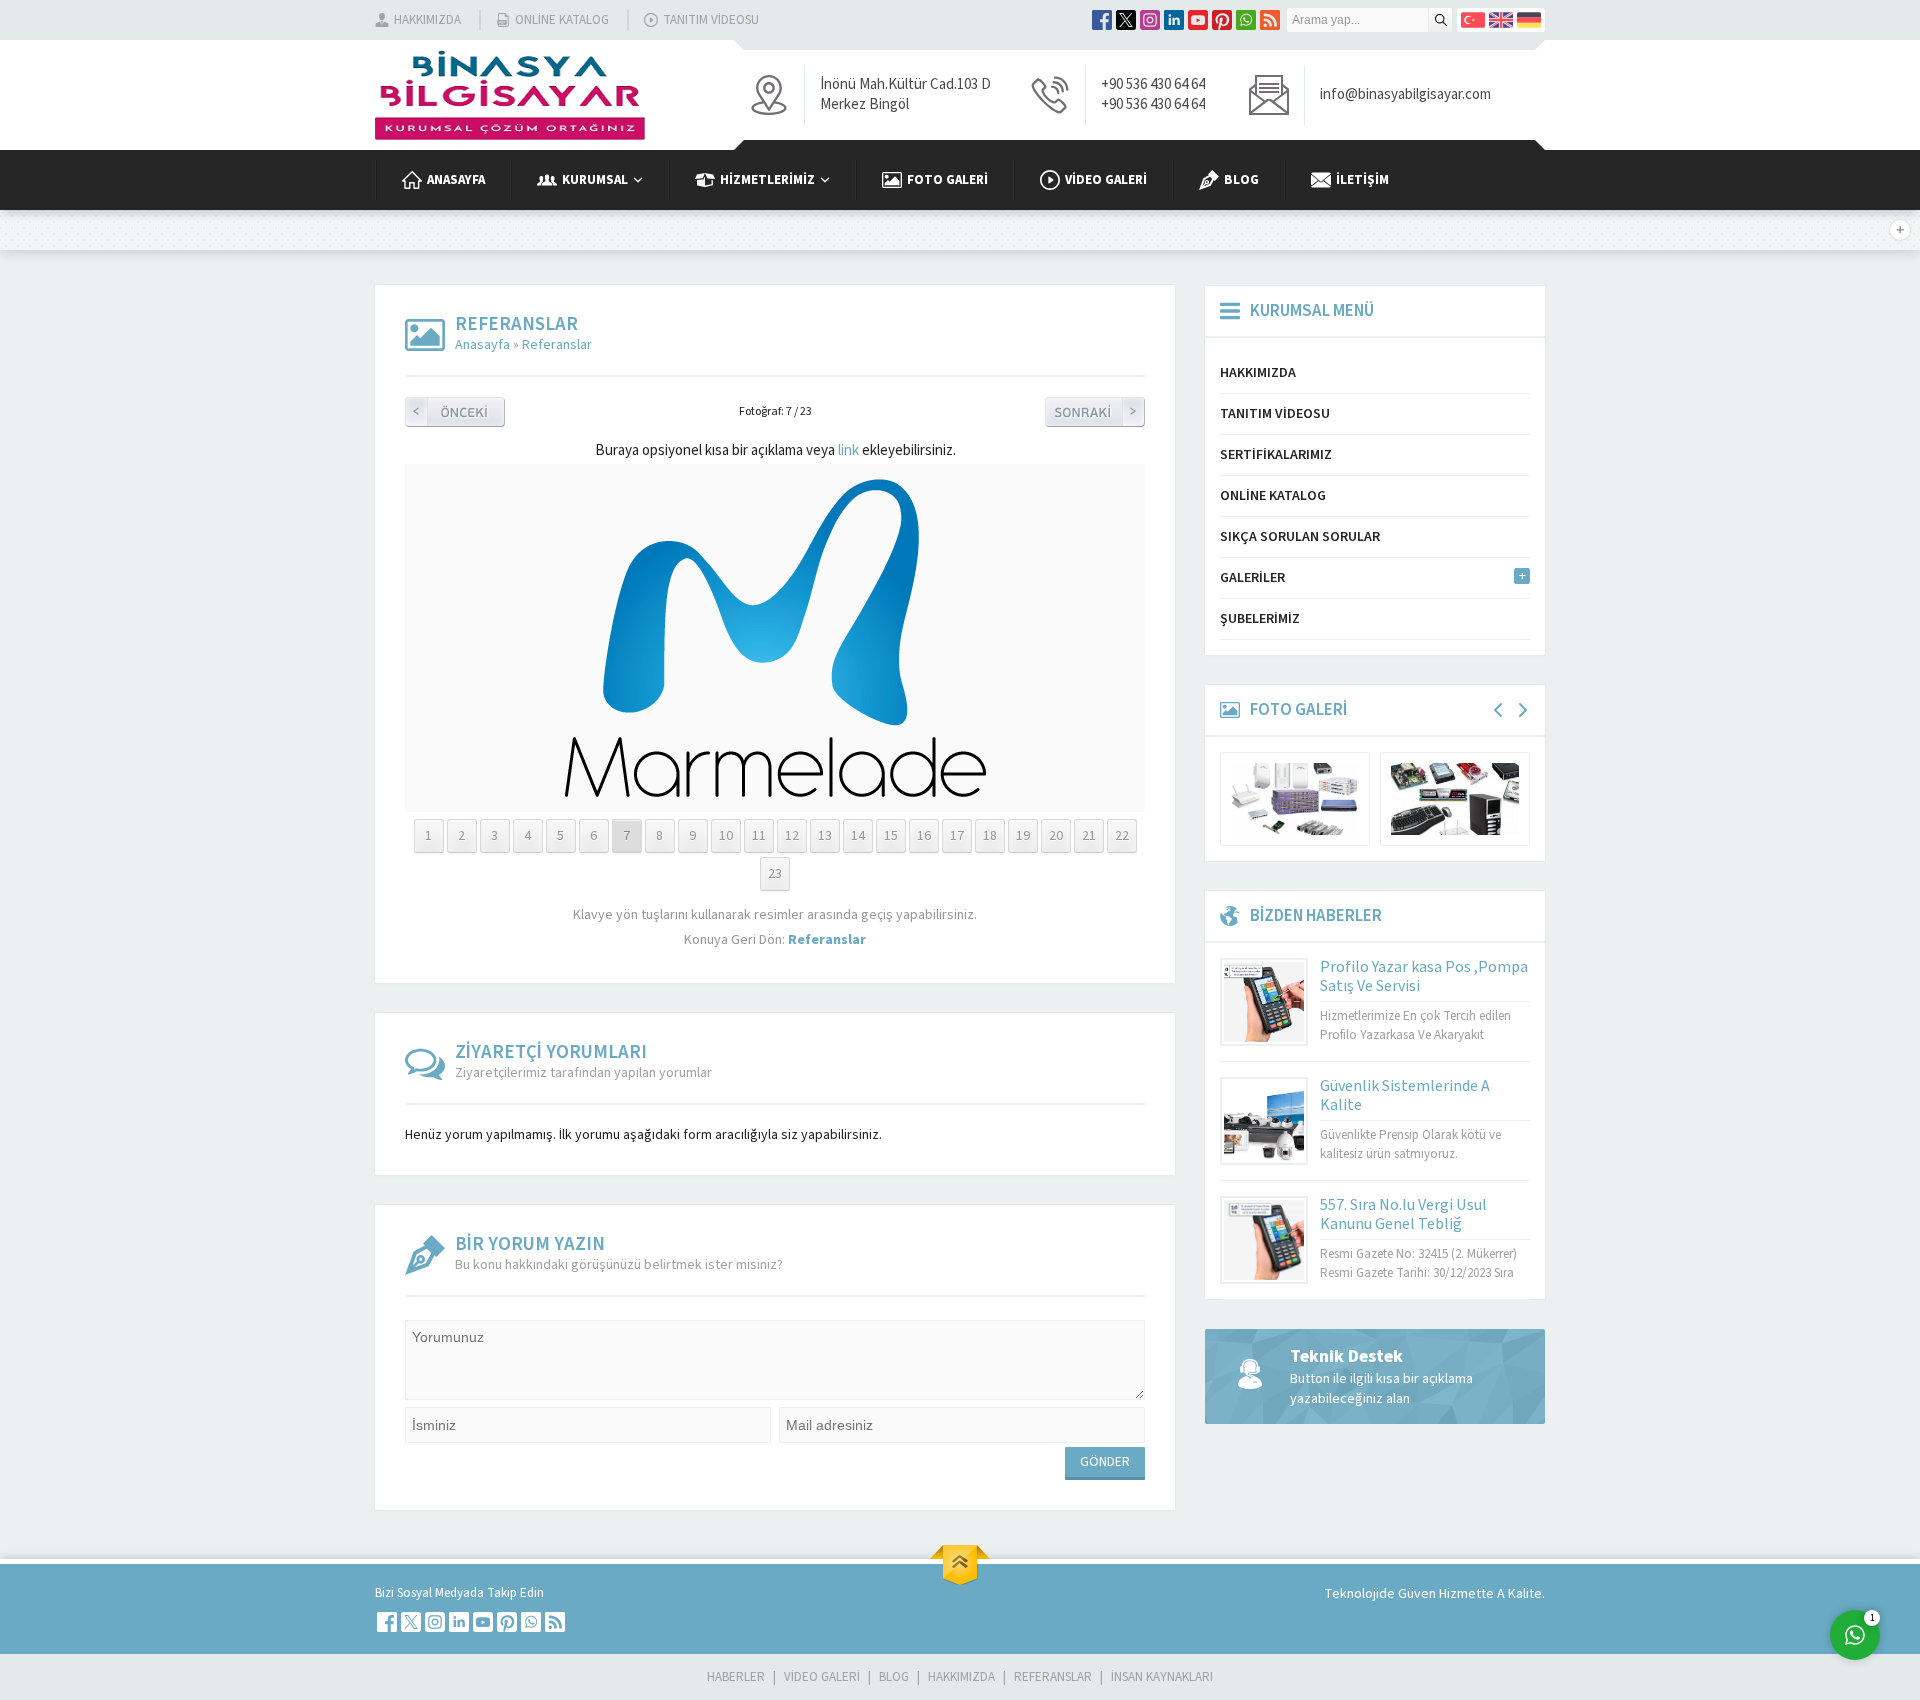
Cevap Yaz (1730, 1554)
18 (990, 836)
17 (957, 836)
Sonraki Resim (1095, 412)
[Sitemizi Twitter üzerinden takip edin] (1126, 20)
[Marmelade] (775, 787)
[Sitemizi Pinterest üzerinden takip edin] (1222, 20)
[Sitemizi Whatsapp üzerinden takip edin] (1246, 20)
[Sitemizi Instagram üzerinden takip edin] (1150, 20)
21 (1089, 836)
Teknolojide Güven (1381, 1594)
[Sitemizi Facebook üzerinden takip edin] (1102, 20)
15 (891, 836)
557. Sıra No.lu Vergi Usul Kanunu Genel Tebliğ (1403, 1214)
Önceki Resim (455, 412)
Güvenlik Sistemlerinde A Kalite (1405, 1095)
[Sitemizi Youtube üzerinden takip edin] (1198, 20)
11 (759, 836)
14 (858, 836)
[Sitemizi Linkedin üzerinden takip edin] (1174, 20)
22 (1122, 836)
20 (1056, 836)
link (848, 450)
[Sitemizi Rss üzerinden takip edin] (1270, 20)
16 (924, 836)
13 (825, 836)
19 (1023, 836)
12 (792, 836)
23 (775, 874)
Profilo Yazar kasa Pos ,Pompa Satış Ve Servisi (1424, 976)
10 (726, 836)
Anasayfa (482, 345)
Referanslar (557, 345)
